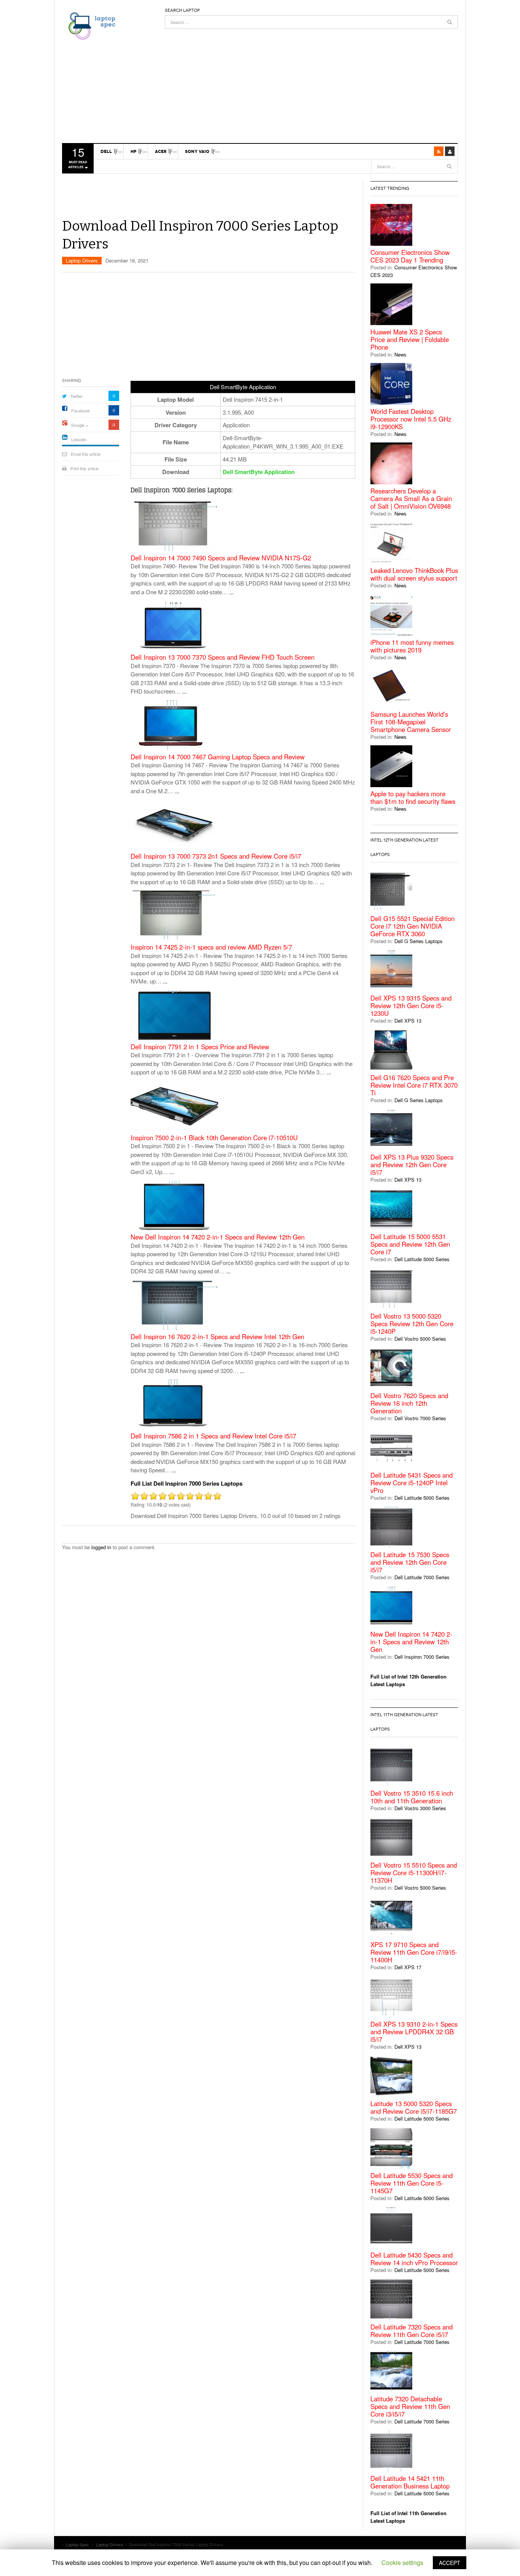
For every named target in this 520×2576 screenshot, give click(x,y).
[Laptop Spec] (90, 25)
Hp (133, 151)
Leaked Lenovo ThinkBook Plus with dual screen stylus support (414, 574)
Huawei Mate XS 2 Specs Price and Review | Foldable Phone (410, 339)
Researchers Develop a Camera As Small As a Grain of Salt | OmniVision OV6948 (411, 498)
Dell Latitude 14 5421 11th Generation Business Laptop (410, 2482)
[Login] (450, 151)
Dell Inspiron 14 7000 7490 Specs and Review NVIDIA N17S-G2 (221, 558)
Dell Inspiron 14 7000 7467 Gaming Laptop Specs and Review (218, 757)
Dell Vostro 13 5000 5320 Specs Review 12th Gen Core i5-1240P (412, 1324)
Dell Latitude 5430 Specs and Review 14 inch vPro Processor (414, 2259)
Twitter (77, 396)
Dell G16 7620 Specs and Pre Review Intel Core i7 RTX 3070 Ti (414, 1085)
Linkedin (79, 439)
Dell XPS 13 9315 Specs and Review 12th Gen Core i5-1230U (411, 1006)
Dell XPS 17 (408, 1967)
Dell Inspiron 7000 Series (422, 1657)
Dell (106, 151)
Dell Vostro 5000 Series (420, 1339)
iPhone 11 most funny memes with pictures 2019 (412, 646)
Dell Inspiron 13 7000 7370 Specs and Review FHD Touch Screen (223, 657)
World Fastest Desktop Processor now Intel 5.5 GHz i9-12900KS (411, 419)
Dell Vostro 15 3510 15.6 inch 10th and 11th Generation (412, 1797)
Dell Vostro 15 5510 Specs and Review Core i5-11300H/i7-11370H (414, 1873)
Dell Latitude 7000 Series (422, 1577)
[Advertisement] (311, 82)
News (400, 354)
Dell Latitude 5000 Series (422, 1259)
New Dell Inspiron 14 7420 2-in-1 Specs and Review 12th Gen (218, 1237)
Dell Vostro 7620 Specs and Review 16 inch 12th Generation (409, 1403)
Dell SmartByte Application (259, 472)
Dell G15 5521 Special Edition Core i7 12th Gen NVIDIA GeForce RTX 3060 (412, 926)
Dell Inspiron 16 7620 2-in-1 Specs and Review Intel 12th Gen (217, 1337)
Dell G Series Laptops (419, 941)
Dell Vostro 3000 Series (420, 1808)
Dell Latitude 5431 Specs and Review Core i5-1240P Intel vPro (412, 1483)
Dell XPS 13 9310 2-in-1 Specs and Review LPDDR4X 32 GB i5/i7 (414, 2032)
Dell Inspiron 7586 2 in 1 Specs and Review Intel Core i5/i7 (213, 1436)
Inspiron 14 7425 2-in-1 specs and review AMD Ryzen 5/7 (211, 947)
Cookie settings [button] (402, 2562)
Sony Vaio (197, 151)
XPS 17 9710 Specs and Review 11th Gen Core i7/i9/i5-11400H (414, 1952)
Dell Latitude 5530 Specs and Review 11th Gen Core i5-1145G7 (412, 2183)
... (231, 592)
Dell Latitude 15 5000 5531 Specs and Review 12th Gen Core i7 (410, 1244)
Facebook (81, 411)
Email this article (86, 454)
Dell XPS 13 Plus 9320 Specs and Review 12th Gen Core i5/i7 (412, 1165)
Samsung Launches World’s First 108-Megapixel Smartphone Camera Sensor (411, 722)
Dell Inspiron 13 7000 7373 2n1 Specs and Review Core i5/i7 (216, 856)
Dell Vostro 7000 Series (420, 1418)
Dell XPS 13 (408, 1021)
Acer (161, 151)
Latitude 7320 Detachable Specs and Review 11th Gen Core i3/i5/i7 (410, 2406)
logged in (101, 1547)
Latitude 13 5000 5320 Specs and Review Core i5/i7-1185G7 (414, 2107)
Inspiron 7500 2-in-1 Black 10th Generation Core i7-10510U (214, 1138)
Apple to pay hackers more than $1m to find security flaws (413, 797)
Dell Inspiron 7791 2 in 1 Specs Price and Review (200, 1047)
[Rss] (439, 151)
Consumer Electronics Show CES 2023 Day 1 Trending (410, 256)
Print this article (85, 468)
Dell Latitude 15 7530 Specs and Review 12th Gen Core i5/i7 (410, 1562)
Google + (80, 425)
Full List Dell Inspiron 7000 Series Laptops (187, 1483)
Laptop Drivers (82, 260)
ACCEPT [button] (450, 2563)
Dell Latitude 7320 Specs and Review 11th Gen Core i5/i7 (412, 2331)
